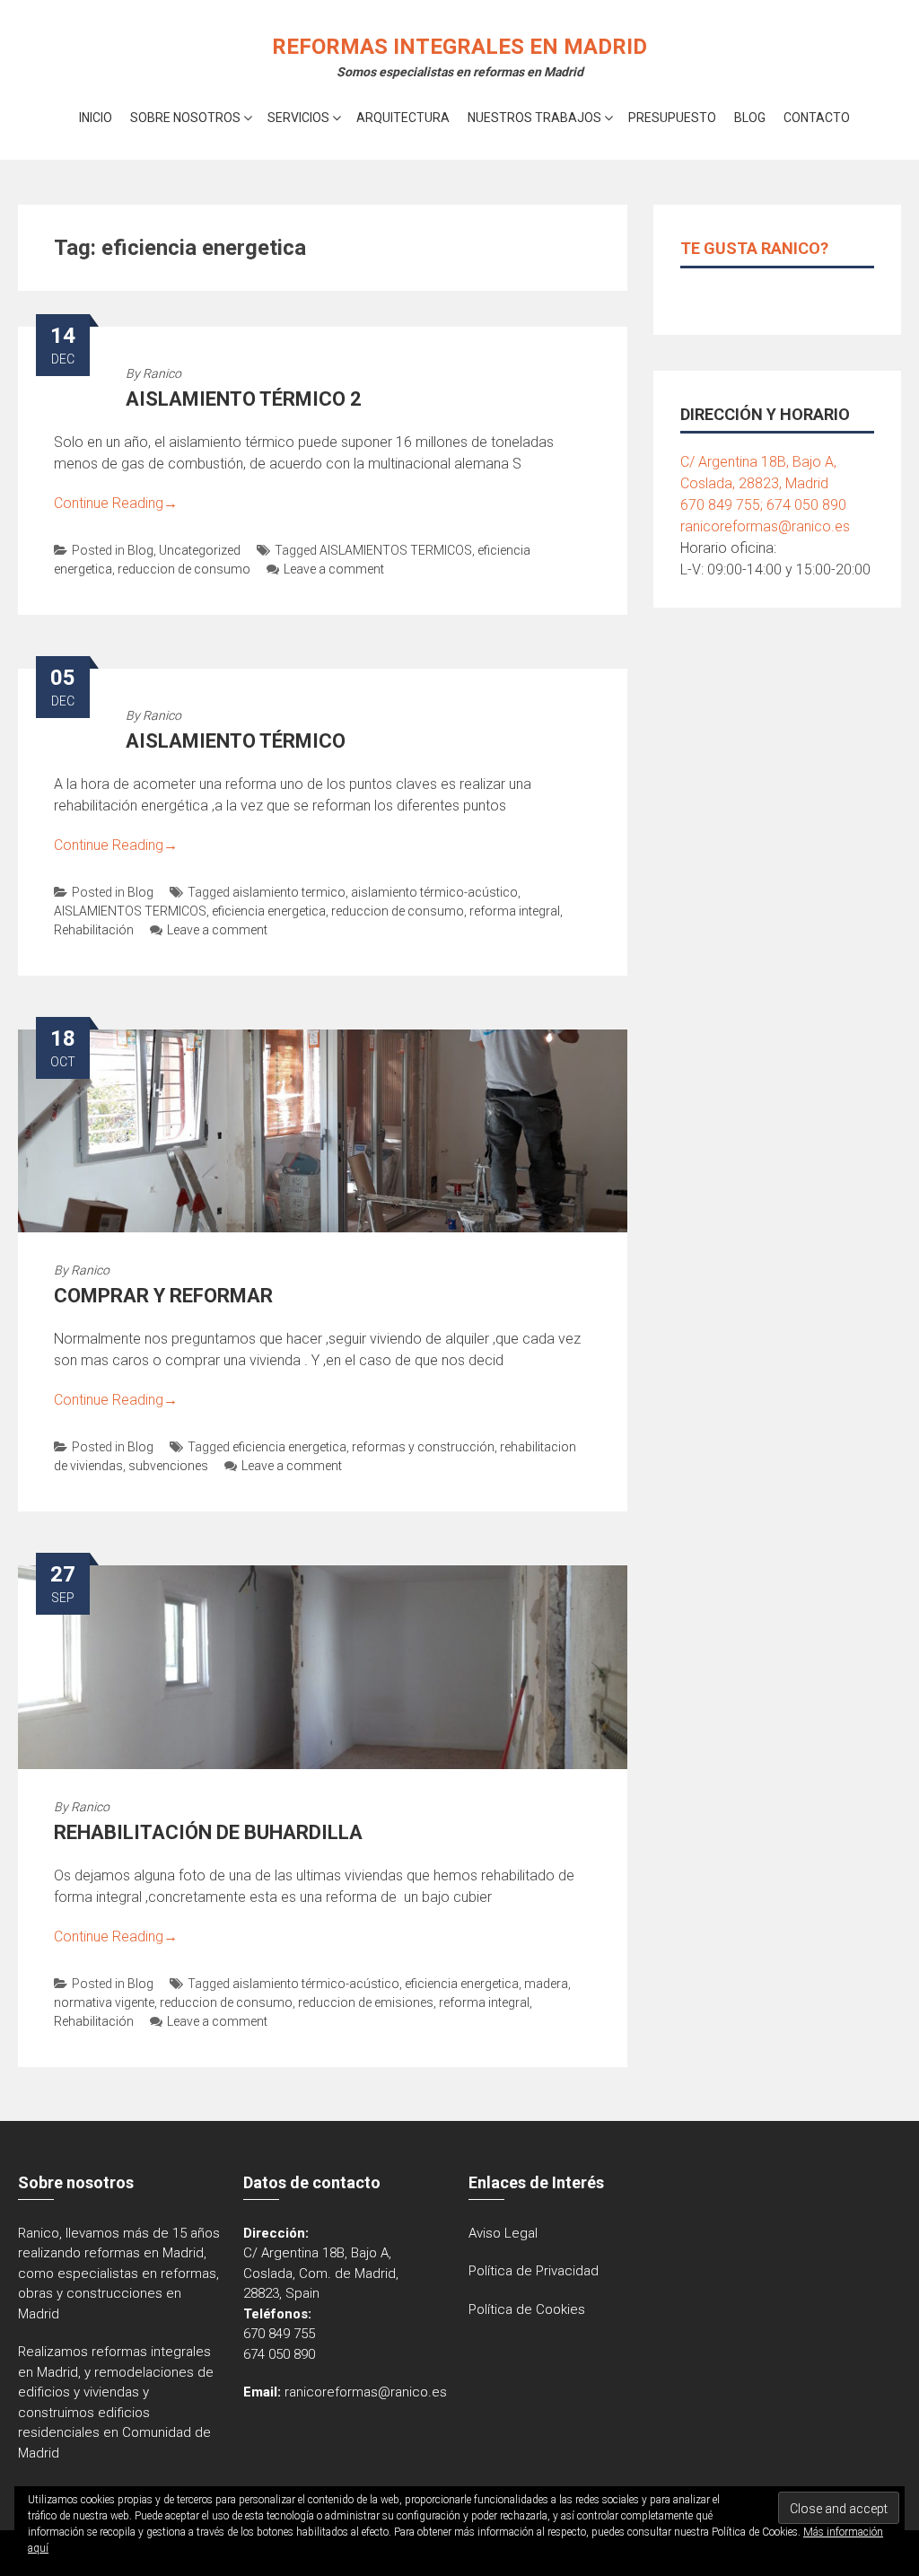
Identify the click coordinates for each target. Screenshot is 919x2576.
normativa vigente (104, 2002)
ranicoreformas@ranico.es (765, 526)
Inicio (96, 118)
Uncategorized (200, 550)
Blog (750, 118)
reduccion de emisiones (366, 2002)
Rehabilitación (94, 930)
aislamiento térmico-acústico (434, 892)
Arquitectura (403, 118)
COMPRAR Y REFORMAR (163, 1296)
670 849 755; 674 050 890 (763, 505)
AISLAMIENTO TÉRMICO (236, 741)
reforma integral (515, 911)
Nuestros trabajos (534, 118)
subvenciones (168, 1466)
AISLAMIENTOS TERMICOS (396, 550)
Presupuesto (672, 118)
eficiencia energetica (269, 911)
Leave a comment (334, 569)
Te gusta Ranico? (754, 248)
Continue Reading (116, 503)
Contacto (817, 118)
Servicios (298, 118)
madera (546, 1984)
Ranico (162, 373)
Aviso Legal (503, 2233)
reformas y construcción (423, 1447)
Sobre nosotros (185, 118)
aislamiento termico (289, 892)
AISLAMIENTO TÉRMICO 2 (244, 399)
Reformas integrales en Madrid (459, 47)
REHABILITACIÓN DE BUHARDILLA (208, 1832)
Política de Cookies (527, 2309)
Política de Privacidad (534, 2271)
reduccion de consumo (184, 569)
